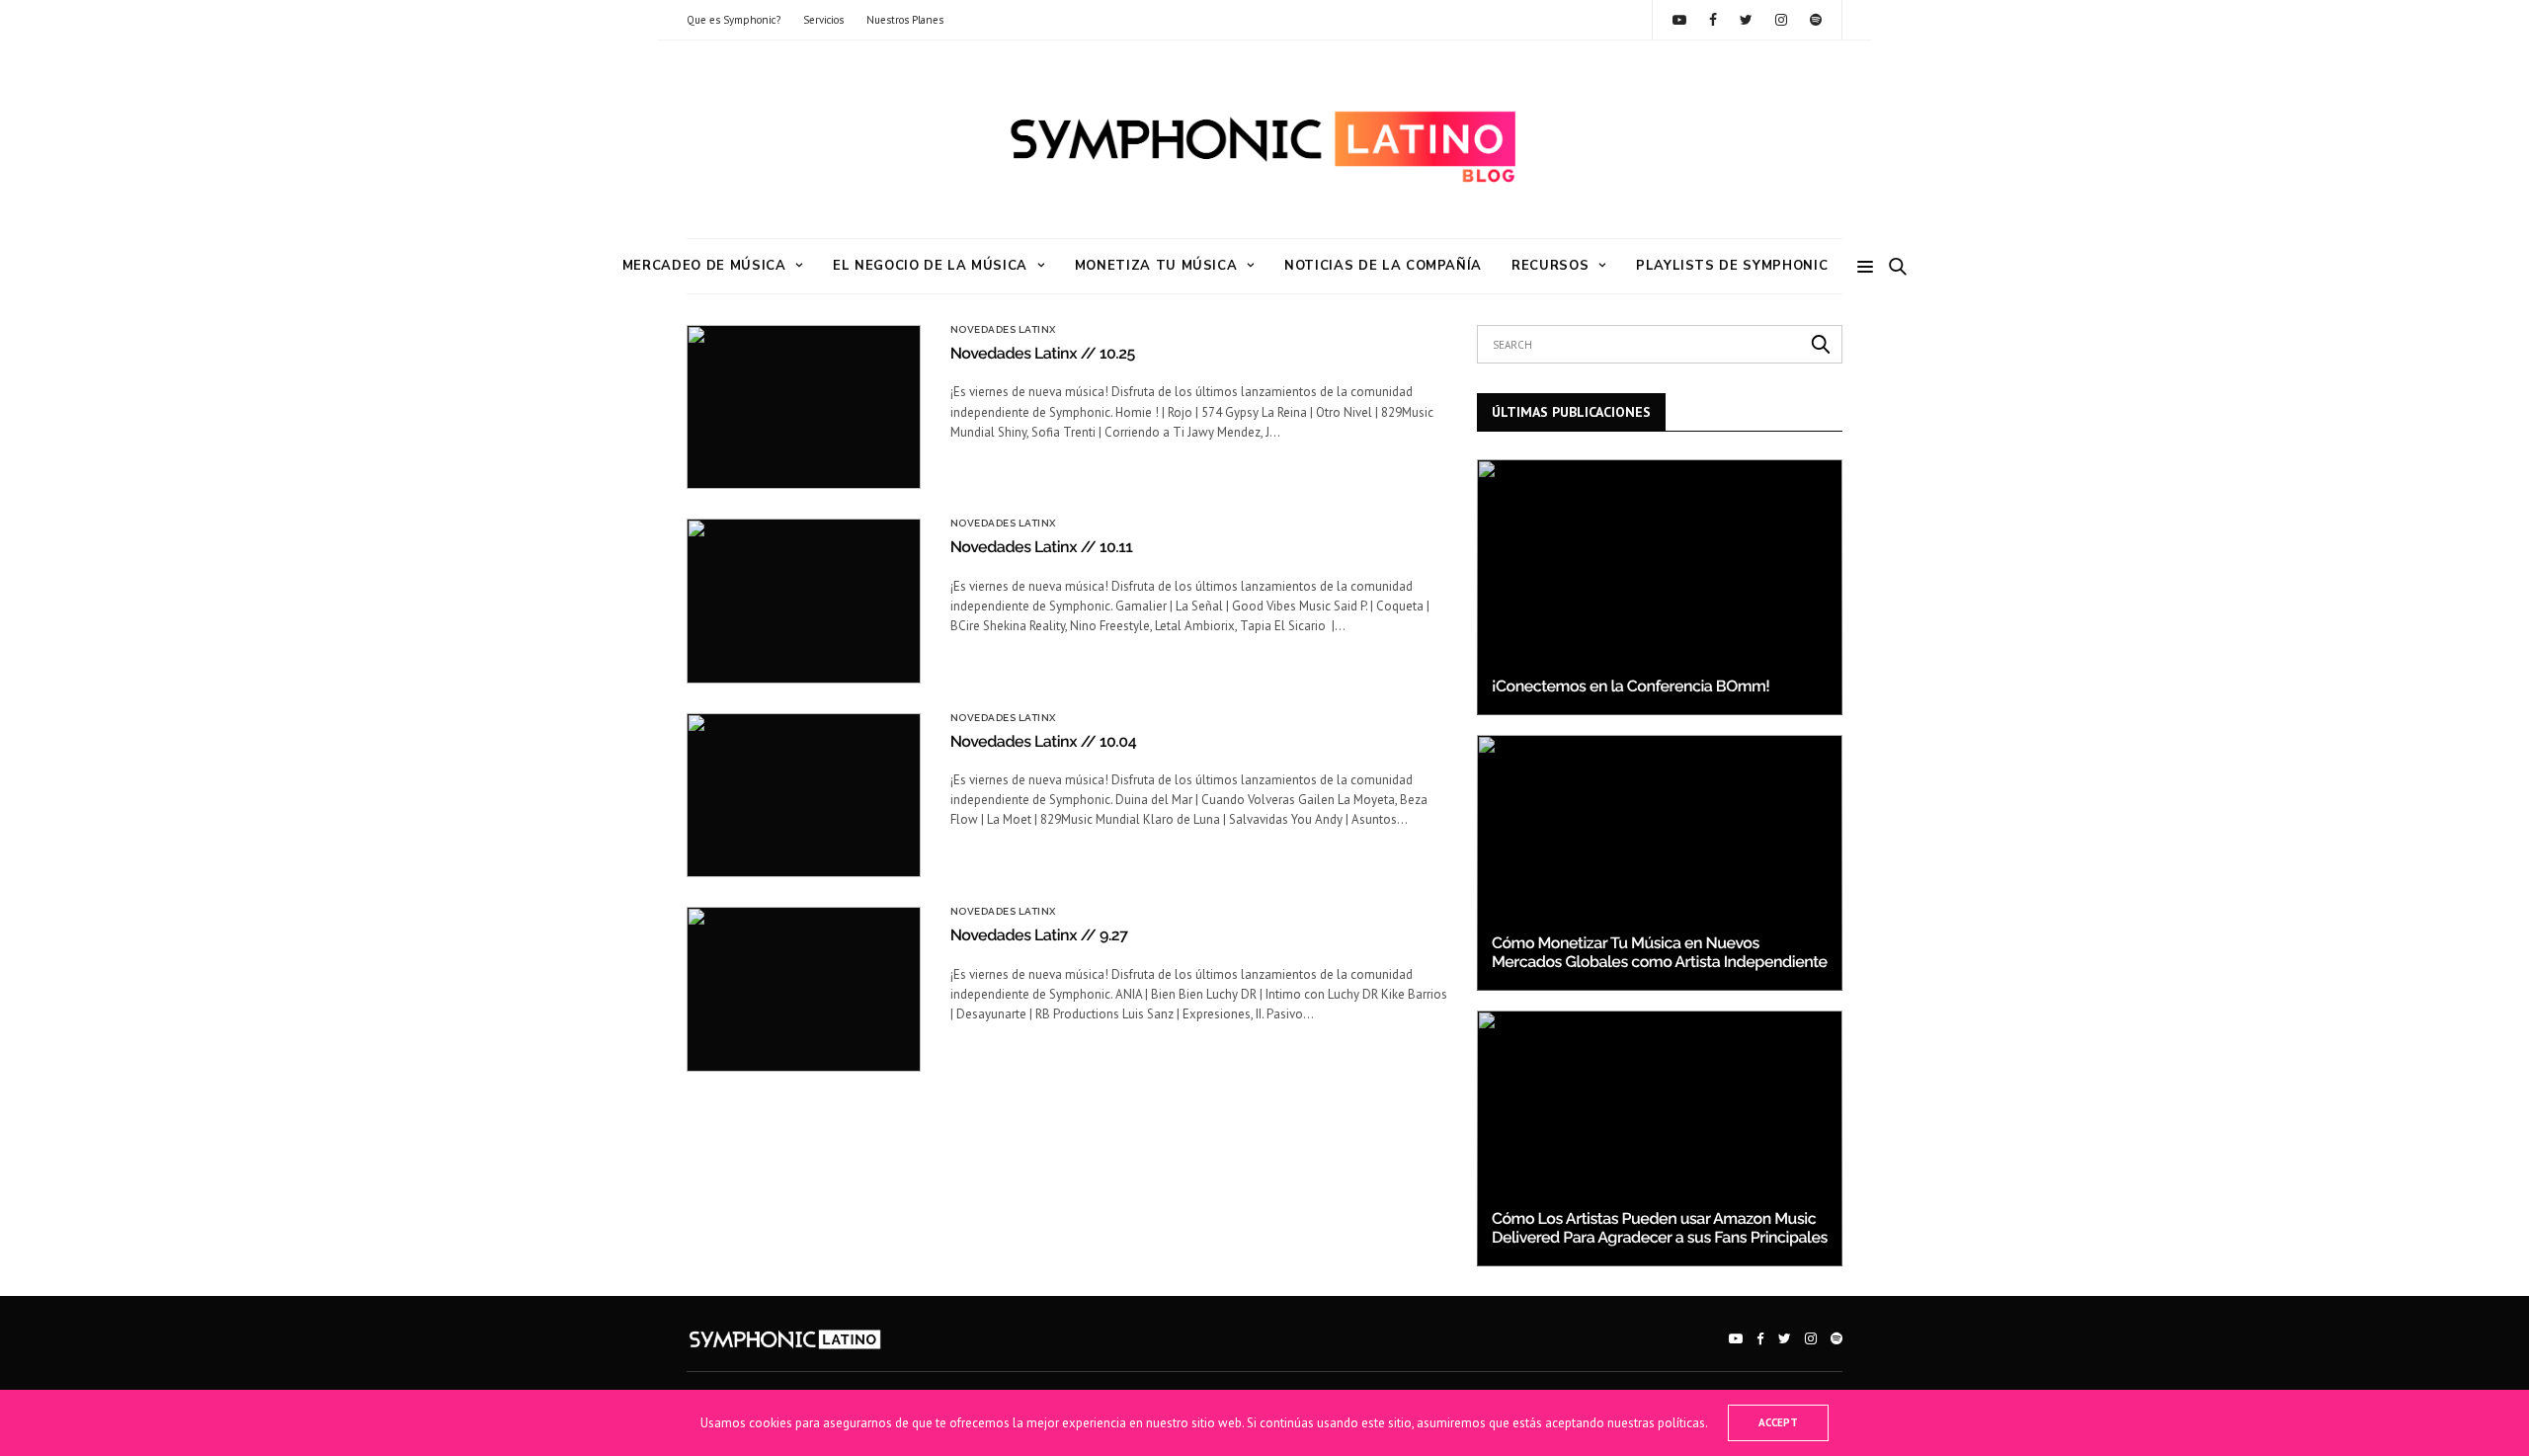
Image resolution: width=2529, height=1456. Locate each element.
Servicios (823, 20)
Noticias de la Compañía (1383, 266)
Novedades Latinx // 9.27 (1039, 935)
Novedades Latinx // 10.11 (1042, 547)
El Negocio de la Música (930, 266)
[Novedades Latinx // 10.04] (804, 795)
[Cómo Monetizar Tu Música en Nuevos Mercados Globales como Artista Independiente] (1660, 863)
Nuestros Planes (905, 20)
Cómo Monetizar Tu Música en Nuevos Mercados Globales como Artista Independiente (1660, 952)
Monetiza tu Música (1156, 266)
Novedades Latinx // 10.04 (1044, 741)
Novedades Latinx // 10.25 (1043, 353)
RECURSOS (1550, 266)
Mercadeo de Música (704, 266)
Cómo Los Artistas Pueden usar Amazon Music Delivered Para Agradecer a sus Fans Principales (1660, 1227)
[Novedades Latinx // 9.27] (804, 989)
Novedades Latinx (1003, 330)
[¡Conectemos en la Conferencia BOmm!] (1660, 587)
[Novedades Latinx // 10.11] (804, 601)
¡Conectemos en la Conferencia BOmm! (1631, 686)
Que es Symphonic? (734, 20)
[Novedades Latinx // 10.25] (804, 407)
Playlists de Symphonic (1732, 266)
